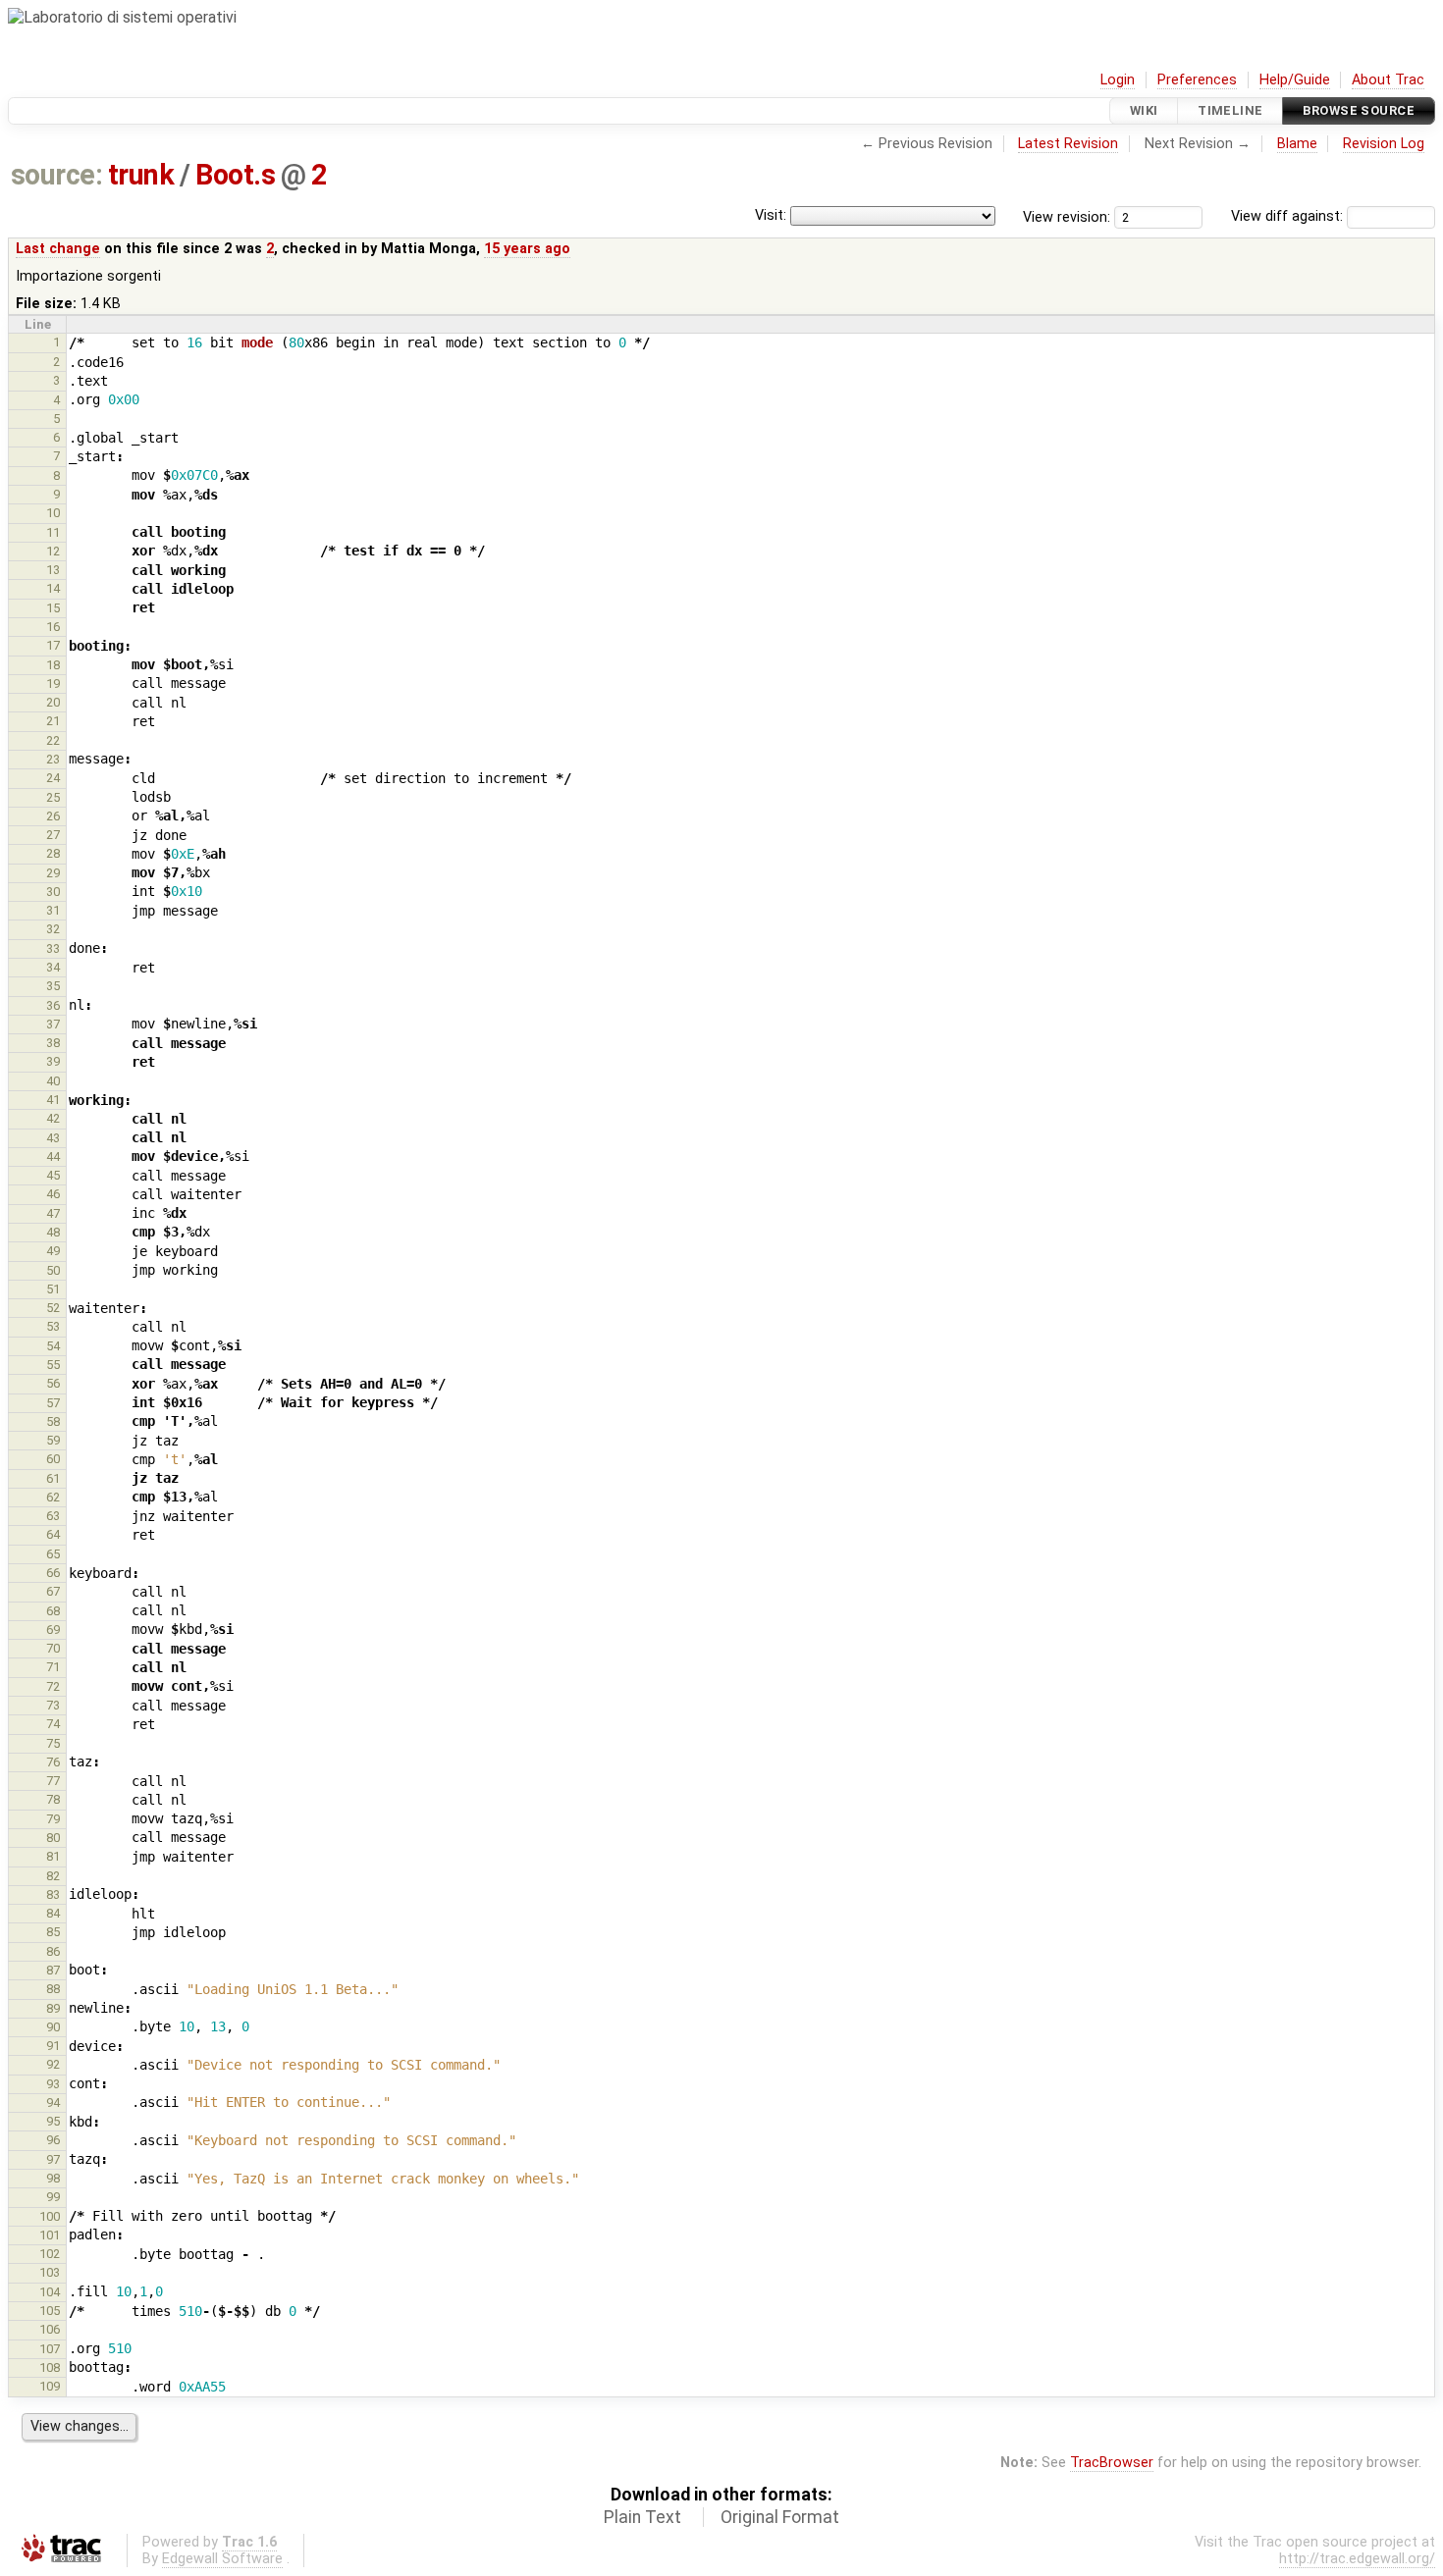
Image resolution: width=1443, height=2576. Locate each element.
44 (53, 1157)
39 (53, 1061)
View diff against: (1289, 216)
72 (53, 1686)
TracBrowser (1112, 2463)
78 (53, 1799)
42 (53, 1118)
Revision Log (1384, 144)
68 (53, 1611)
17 (53, 645)
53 (53, 1326)
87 (53, 1970)
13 (53, 570)
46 (53, 1194)
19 (53, 683)
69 (53, 1630)
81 (53, 1856)
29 (53, 873)
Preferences (1197, 80)
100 (50, 2216)
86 (53, 1951)
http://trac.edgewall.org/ (1357, 2559)
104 (50, 2292)
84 (53, 1913)
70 (53, 1648)
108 (50, 2367)
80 (53, 1838)
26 (53, 816)
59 (53, 1440)
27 (53, 835)
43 (53, 1138)
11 (53, 532)
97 (53, 2159)
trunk (141, 175)
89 (53, 2008)
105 (50, 2311)
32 (53, 929)
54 (53, 1346)
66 (53, 1573)
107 (50, 2349)
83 (53, 1894)
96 (53, 2140)
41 (53, 1100)
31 (53, 910)
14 (53, 588)
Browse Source (1359, 110)
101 (50, 2235)
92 (53, 2064)
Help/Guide (1295, 80)
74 (53, 1724)
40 (53, 1081)
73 (53, 1705)
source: (56, 175)
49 (53, 1251)
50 (53, 1270)
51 (53, 1289)
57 (53, 1403)
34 (53, 967)
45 (53, 1175)
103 (50, 2272)
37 (53, 1024)
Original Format (780, 2517)
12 (53, 551)
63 (53, 1516)
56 (53, 1383)
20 (53, 702)
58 (53, 1421)
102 (50, 2254)
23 (53, 759)
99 (53, 2197)
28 (53, 853)
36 (53, 1005)
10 (53, 513)
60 (53, 1459)
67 (53, 1591)
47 (53, 1213)
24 (53, 778)
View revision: (1067, 216)
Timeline (1230, 110)
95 (53, 2121)
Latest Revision (1068, 144)
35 (53, 986)
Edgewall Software (222, 2559)
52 (53, 1308)
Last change (58, 249)
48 (53, 1232)
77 (53, 1781)
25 (53, 797)
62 (53, 1497)
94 (53, 2103)
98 (53, 2178)
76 (53, 1762)
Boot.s (235, 175)
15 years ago (527, 249)
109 (50, 2386)
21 (53, 721)
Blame (1297, 144)
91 (53, 2046)
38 (53, 1043)
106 (50, 2329)
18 (53, 665)
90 (53, 2027)
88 (53, 1989)
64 (53, 1534)
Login (1118, 80)
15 (53, 608)
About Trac (1388, 80)
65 (53, 1554)
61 (53, 1478)
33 (53, 948)
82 (53, 1876)
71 (53, 1667)
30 (53, 892)
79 (53, 1819)
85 (53, 1932)
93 (53, 2084)
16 (53, 627)
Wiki (1144, 110)
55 (53, 1365)
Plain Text (642, 2517)
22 (53, 740)
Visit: (771, 215)
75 (53, 1743)
